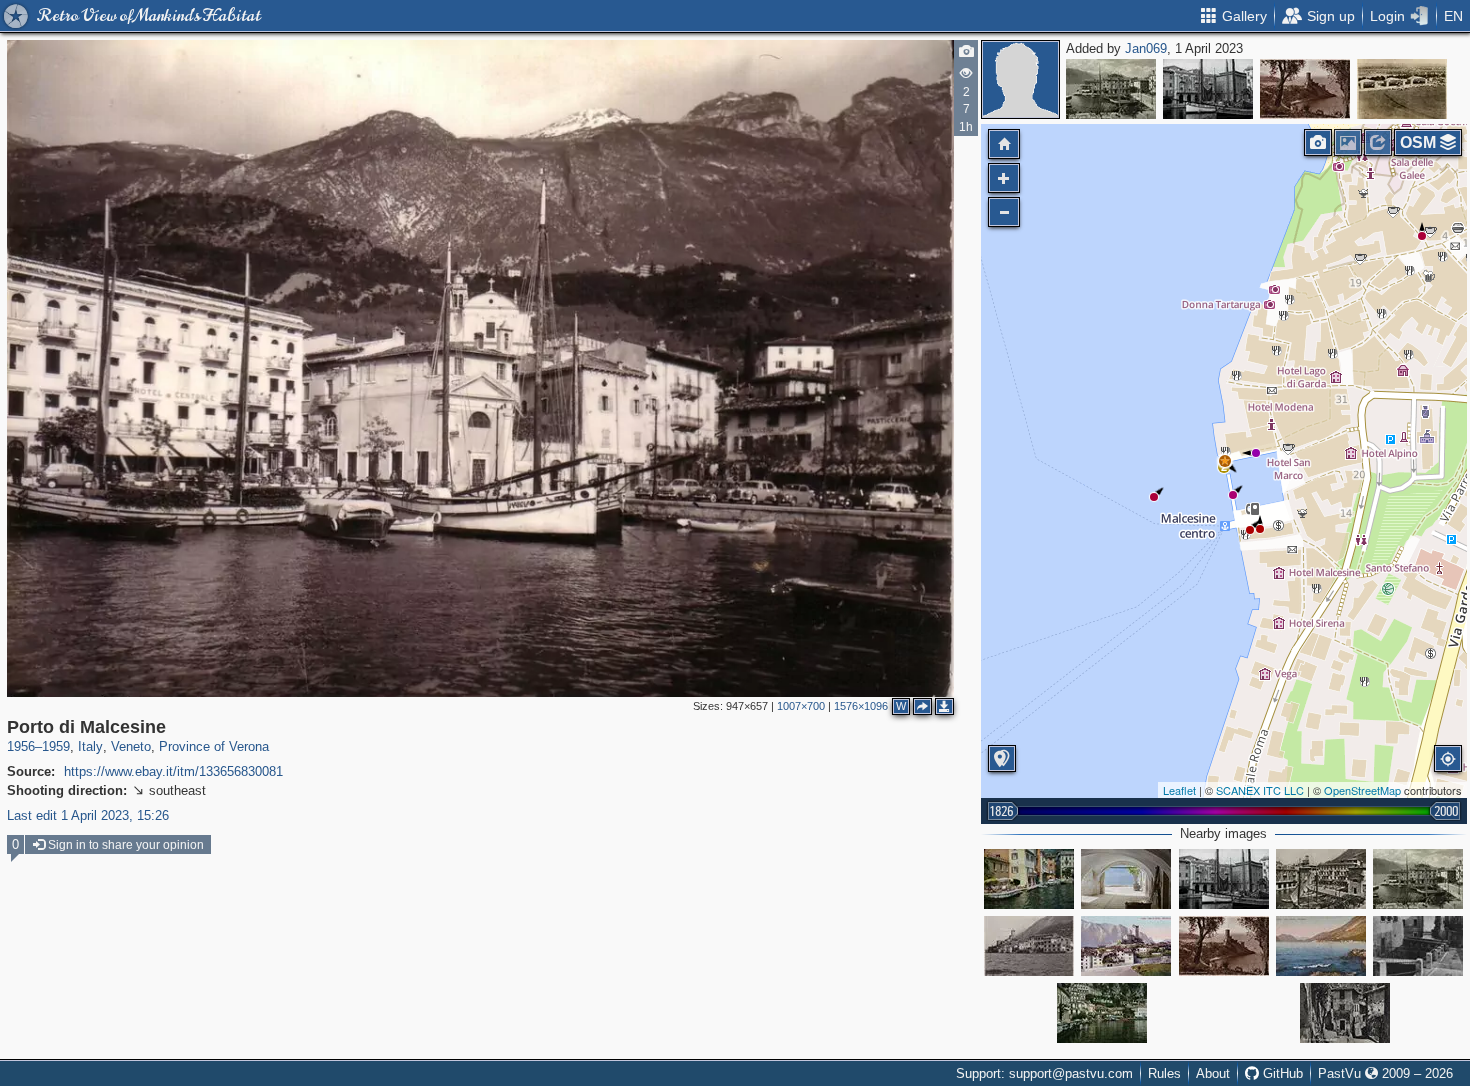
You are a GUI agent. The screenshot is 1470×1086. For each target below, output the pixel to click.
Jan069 (1146, 48)
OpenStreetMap (1362, 790)
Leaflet (1179, 790)
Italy (90, 746)
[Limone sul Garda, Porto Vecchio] (1102, 1013)
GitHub (1281, 1073)
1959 (56, 746)
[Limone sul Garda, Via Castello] (1345, 1013)
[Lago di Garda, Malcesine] (1305, 89)
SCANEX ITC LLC (1260, 790)
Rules (1164, 1073)
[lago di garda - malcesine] (1126, 946)
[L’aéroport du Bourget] (1402, 89)
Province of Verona (214, 746)
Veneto (131, 746)
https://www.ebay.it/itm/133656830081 (173, 771)
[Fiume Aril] (1418, 946)
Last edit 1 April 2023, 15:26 (88, 815)
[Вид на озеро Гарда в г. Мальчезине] (1126, 879)
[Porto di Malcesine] (1111, 89)
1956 (21, 746)
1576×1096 (861, 706)
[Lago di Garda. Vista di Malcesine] (1321, 946)
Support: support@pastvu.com (1044, 1073)
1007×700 (801, 706)
